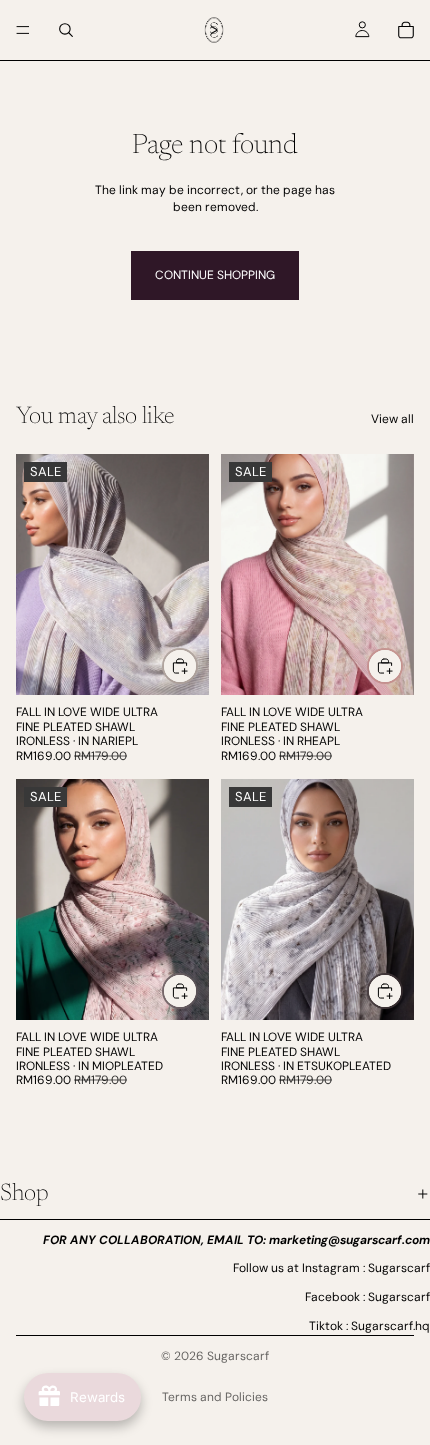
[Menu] (23, 30)
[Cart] (406, 30)
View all (392, 419)
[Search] (66, 30)
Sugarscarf (238, 1356)
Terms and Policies (215, 1397)
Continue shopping (215, 275)
